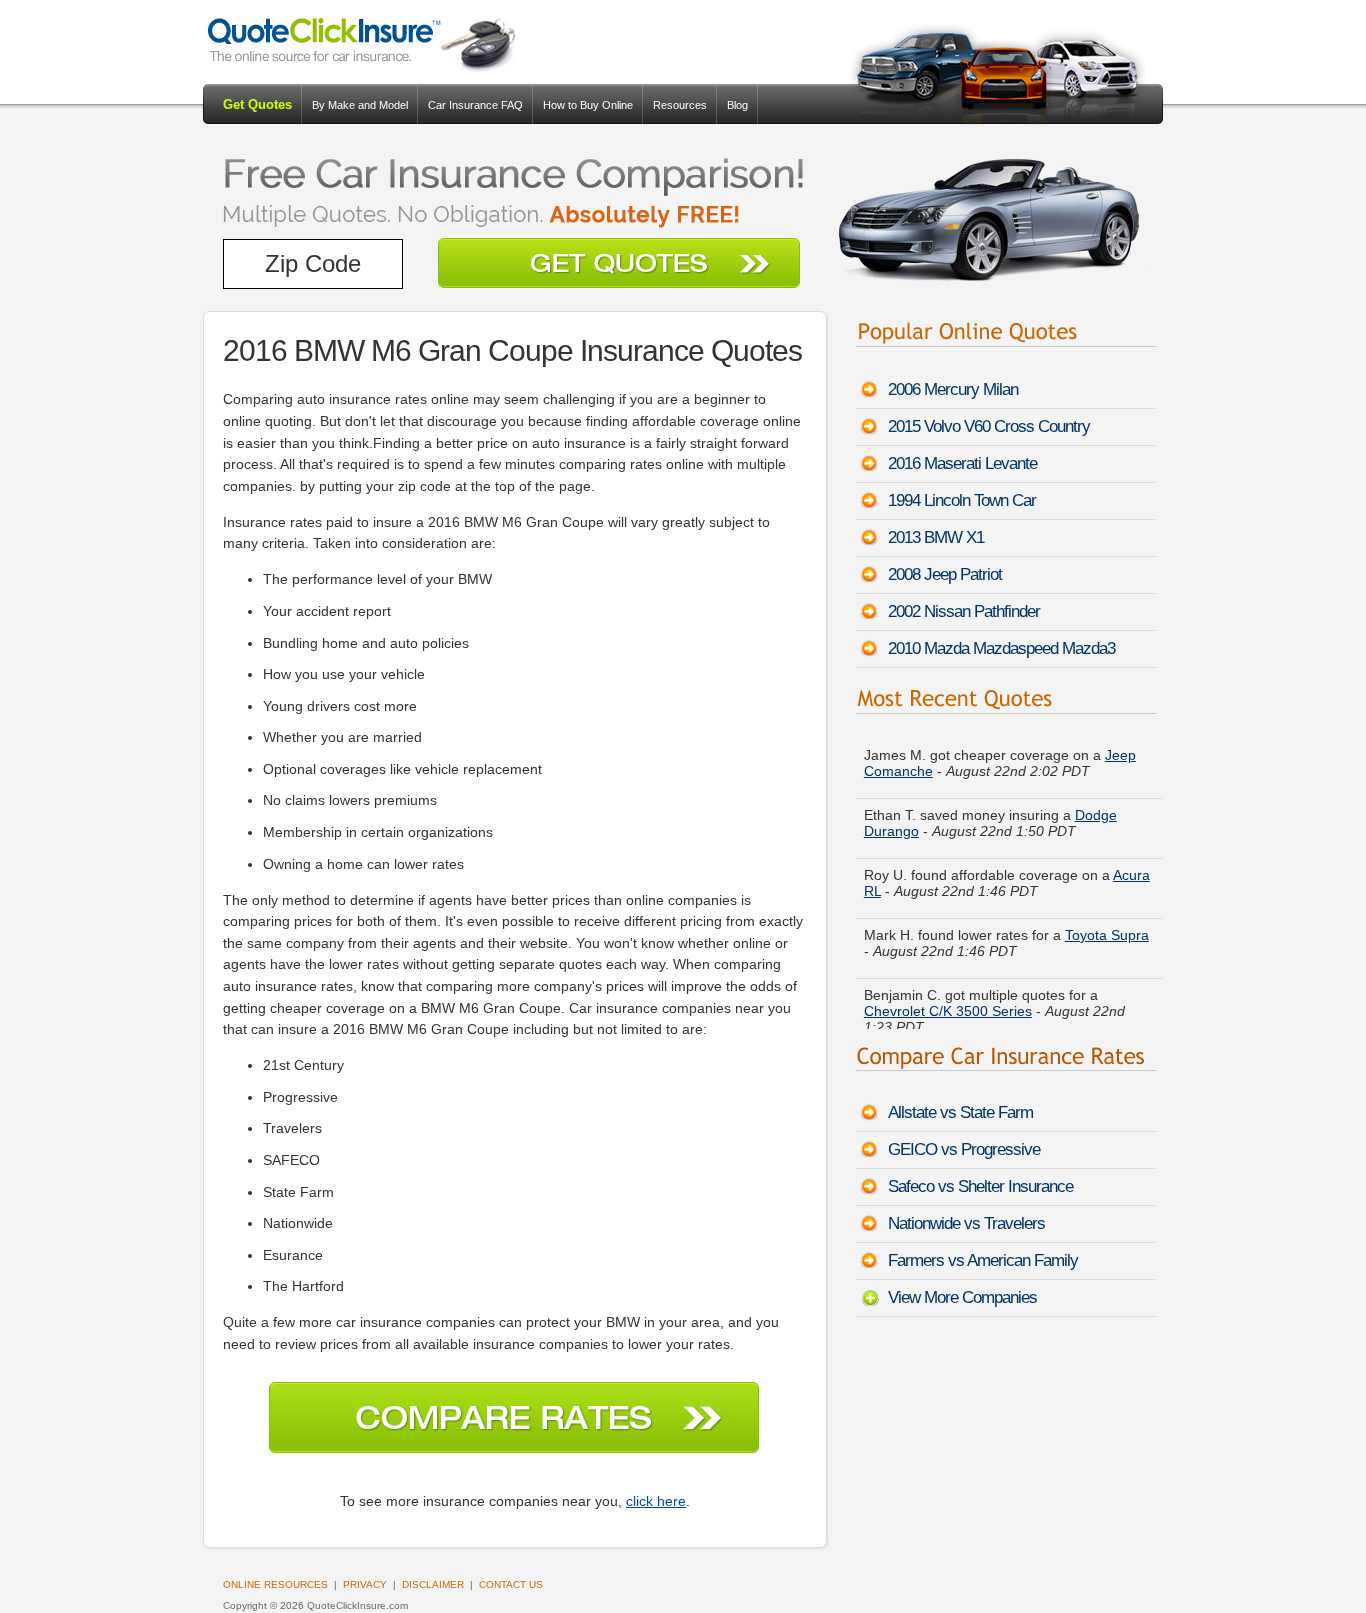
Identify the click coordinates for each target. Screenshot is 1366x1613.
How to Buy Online (588, 105)
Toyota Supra (1107, 928)
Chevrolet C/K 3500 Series (948, 1004)
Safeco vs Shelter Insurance (980, 1186)
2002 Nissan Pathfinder (964, 611)
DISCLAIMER (433, 1584)
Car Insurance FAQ (475, 105)
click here (656, 1501)
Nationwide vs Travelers (966, 1223)
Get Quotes (257, 104)
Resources (680, 105)
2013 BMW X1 (936, 537)
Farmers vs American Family (983, 1260)
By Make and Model (360, 105)
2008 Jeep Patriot (945, 574)
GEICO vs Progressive (964, 1149)
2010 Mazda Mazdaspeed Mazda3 (1001, 648)
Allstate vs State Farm (960, 1112)
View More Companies (962, 1297)
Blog (737, 105)
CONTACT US (511, 1584)
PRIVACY (365, 1584)
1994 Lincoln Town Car (962, 500)
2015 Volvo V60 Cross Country (989, 426)
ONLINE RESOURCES (275, 1584)
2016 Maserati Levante (962, 463)
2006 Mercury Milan (953, 389)
